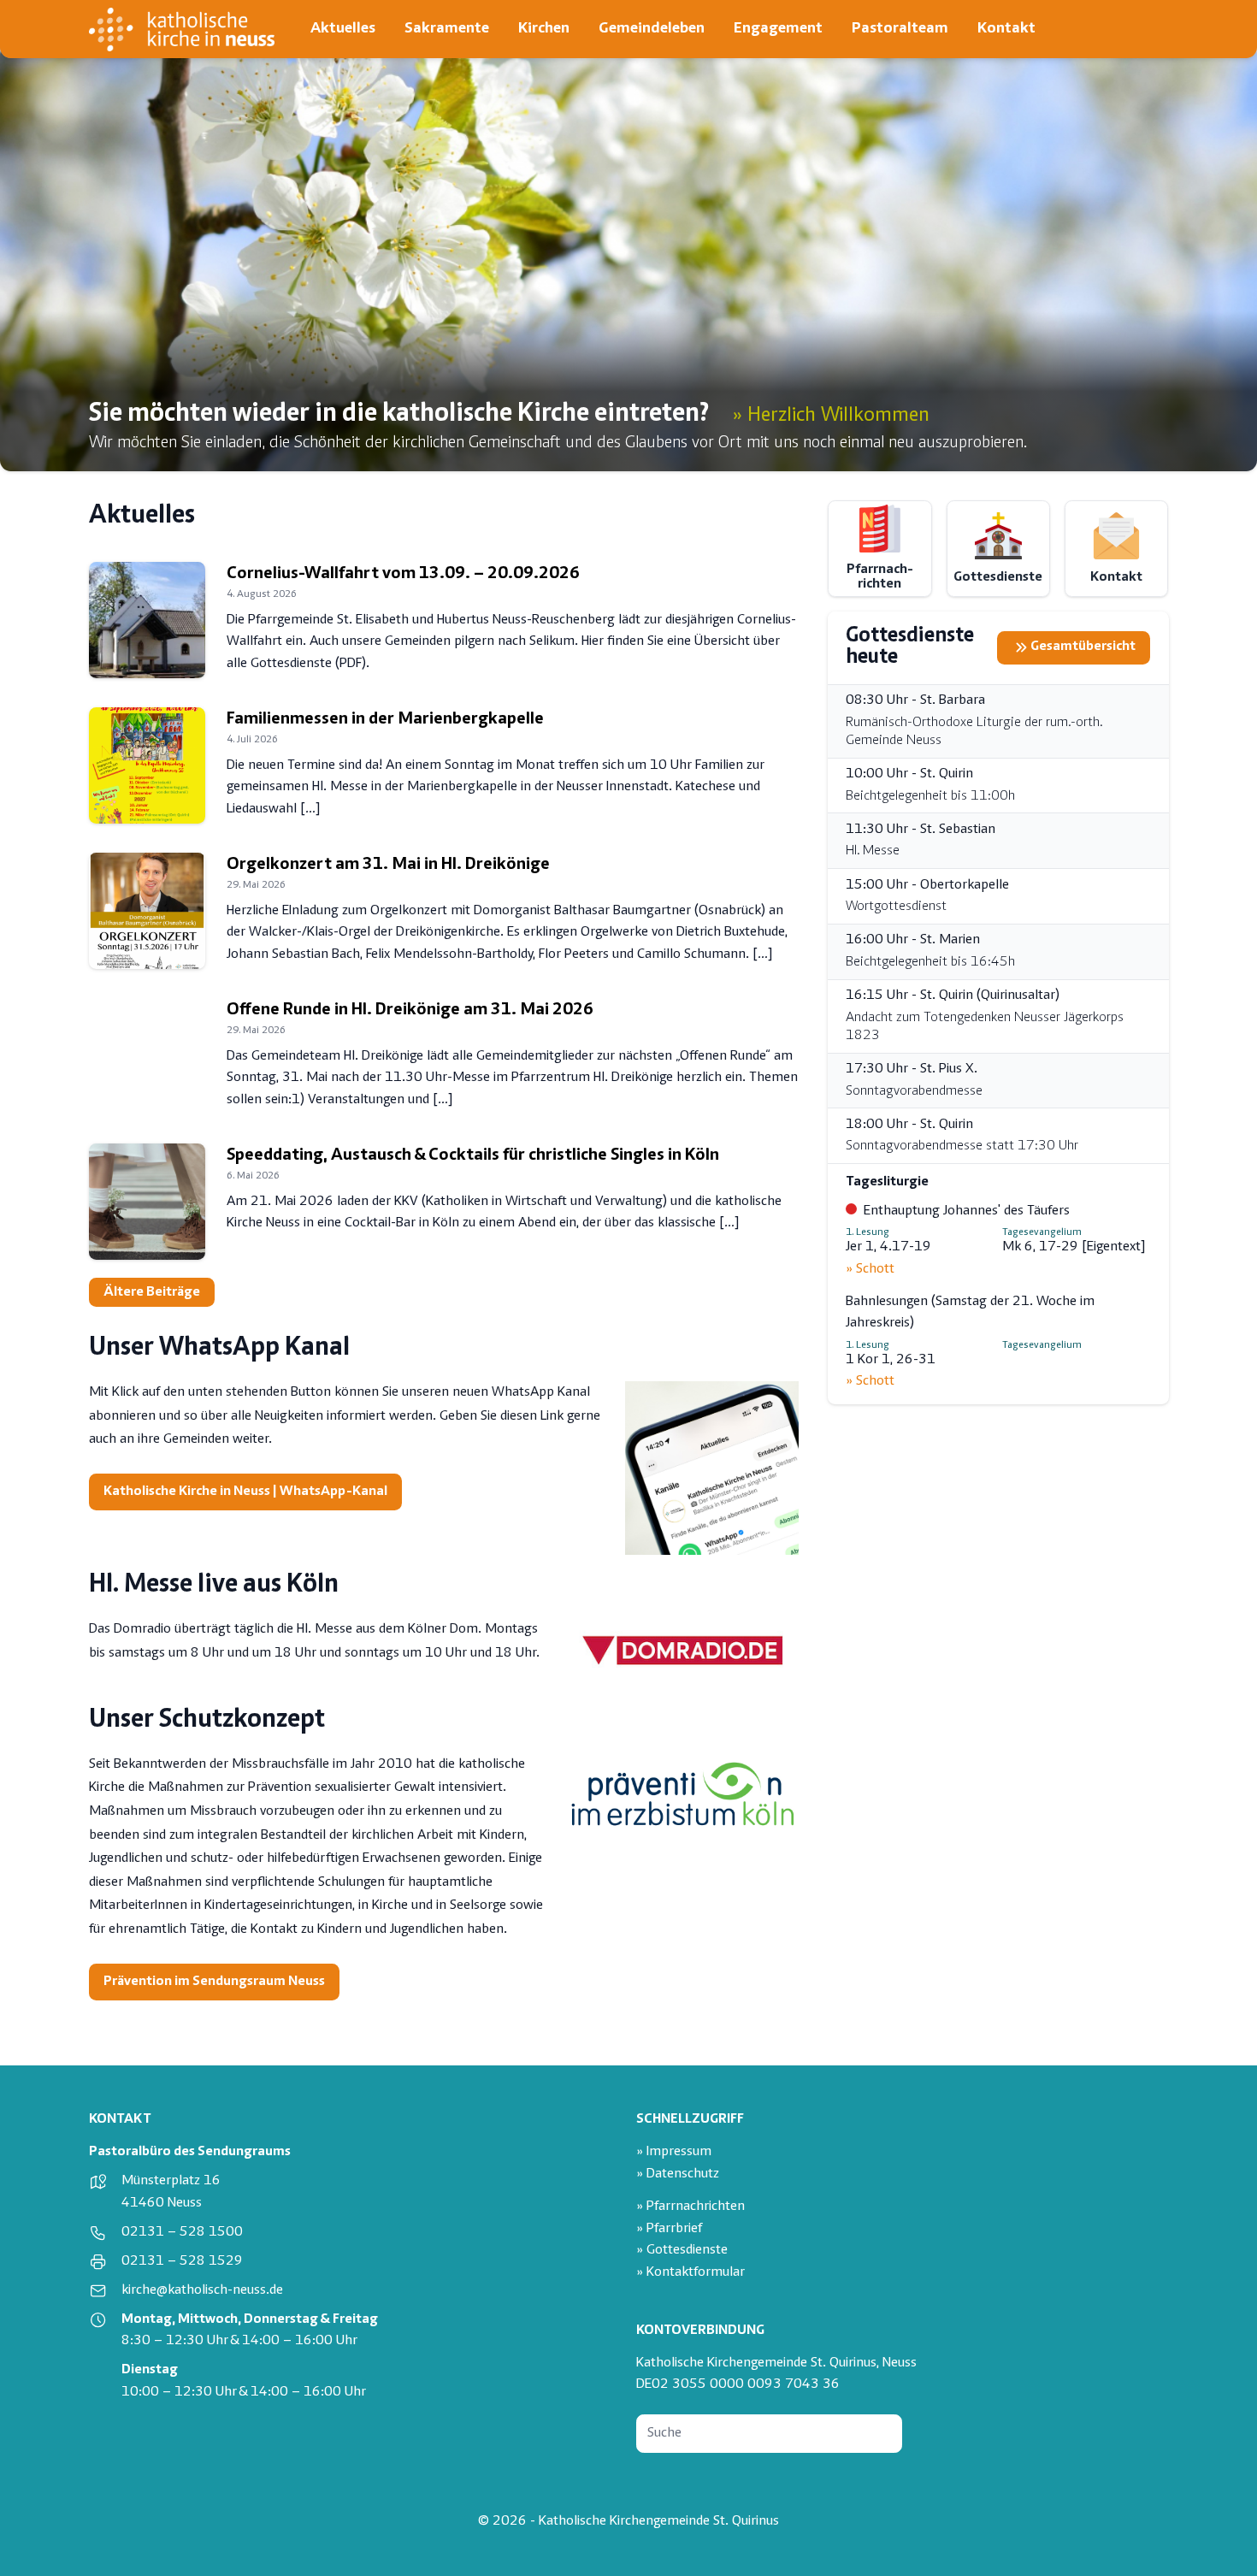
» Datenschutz (678, 2174)
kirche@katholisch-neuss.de (202, 2291)
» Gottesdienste (682, 2251)
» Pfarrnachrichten (690, 2207)
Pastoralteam (900, 29)
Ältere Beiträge (152, 1293)
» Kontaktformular (690, 2273)
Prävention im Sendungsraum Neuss (214, 1982)
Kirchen (544, 29)
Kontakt (1006, 29)
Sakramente (447, 29)
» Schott (870, 1270)
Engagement (778, 29)
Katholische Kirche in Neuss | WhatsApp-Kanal (245, 1492)
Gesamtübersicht (1083, 647)
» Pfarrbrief (669, 2229)
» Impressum (674, 2152)
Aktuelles (343, 29)
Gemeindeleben (652, 29)
